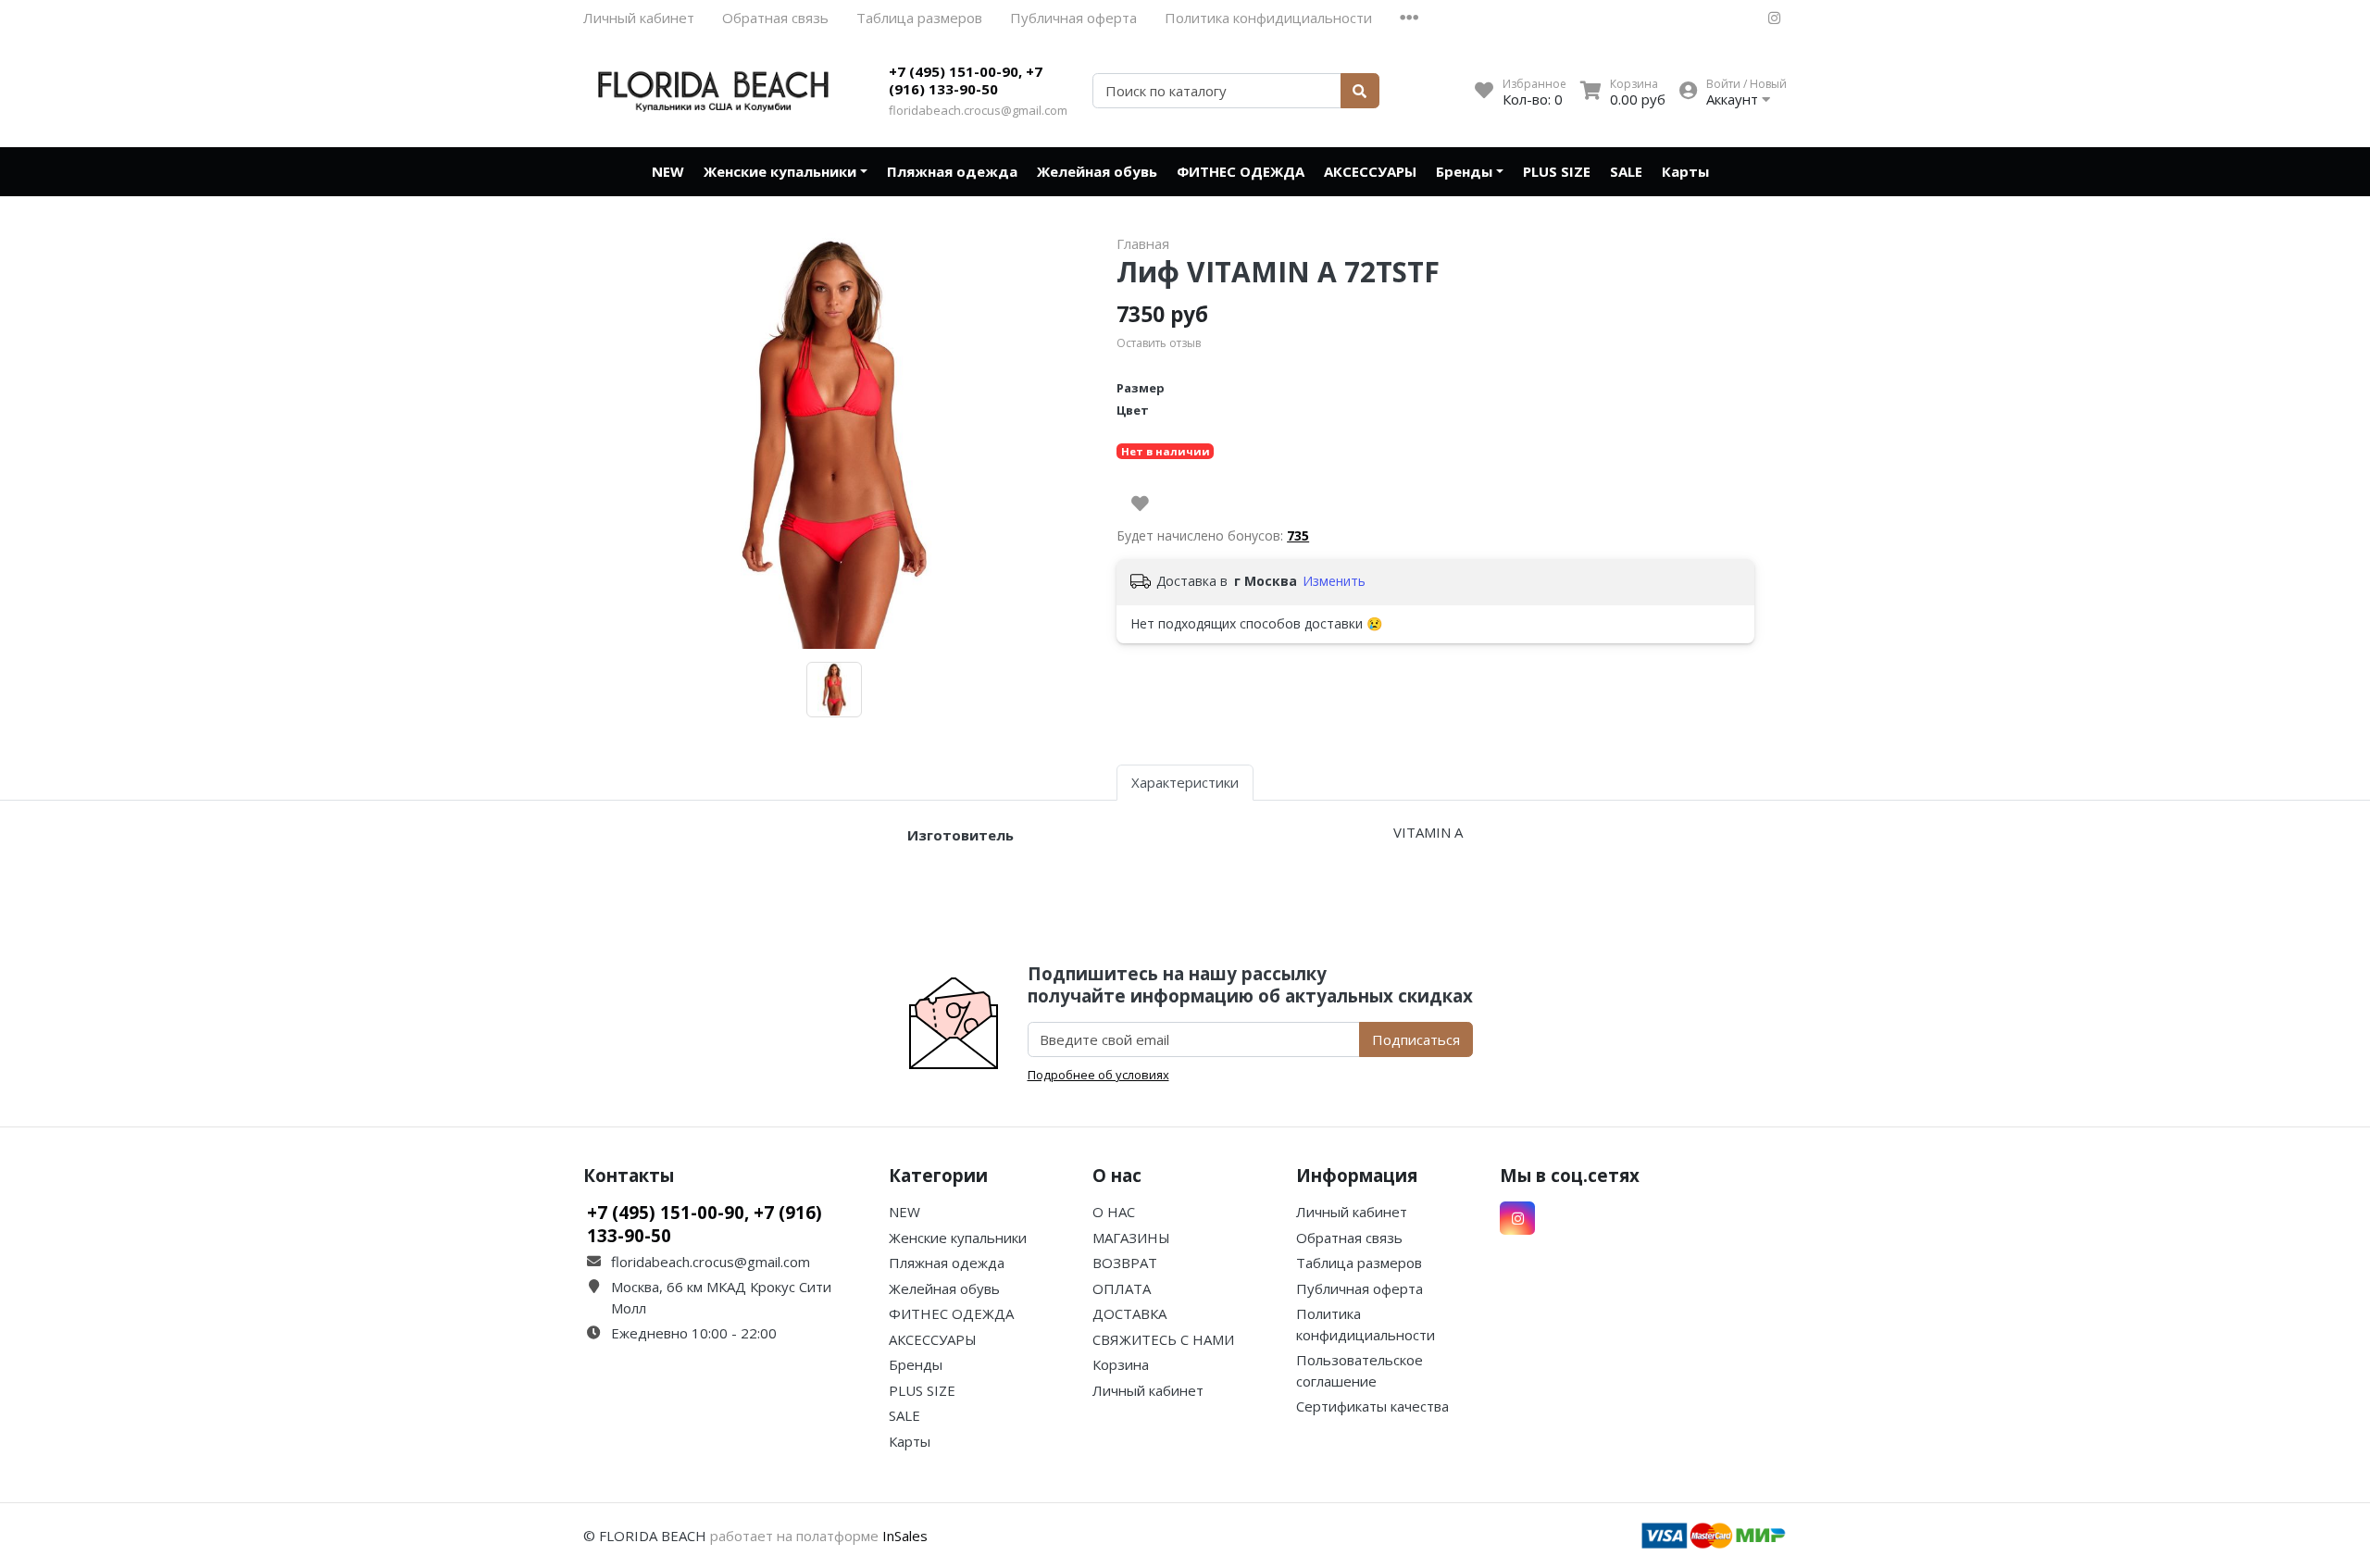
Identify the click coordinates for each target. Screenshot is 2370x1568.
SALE (1626, 171)
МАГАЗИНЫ (1131, 1238)
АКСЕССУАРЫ (1370, 171)
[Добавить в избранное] (1140, 504)
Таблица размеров (919, 18)
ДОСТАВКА (1129, 1313)
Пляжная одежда (952, 171)
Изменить (1334, 581)
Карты (1685, 171)
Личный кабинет (639, 18)
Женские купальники (780, 171)
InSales (905, 1536)
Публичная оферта (1073, 18)
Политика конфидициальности (1268, 18)
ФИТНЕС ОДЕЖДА (1241, 171)
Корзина (1121, 1364)
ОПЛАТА (1122, 1288)
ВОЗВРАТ (1125, 1263)
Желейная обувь (1097, 171)
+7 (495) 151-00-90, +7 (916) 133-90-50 (966, 81)
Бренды (1464, 171)
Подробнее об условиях (1098, 1075)
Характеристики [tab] (1185, 782)
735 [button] (1298, 535)
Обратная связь (775, 18)
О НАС (1114, 1212)
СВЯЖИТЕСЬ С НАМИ (1163, 1339)
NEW (668, 171)
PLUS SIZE (1557, 171)
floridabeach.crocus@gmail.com (978, 110)
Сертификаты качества (1372, 1406)
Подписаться (1416, 1039)
